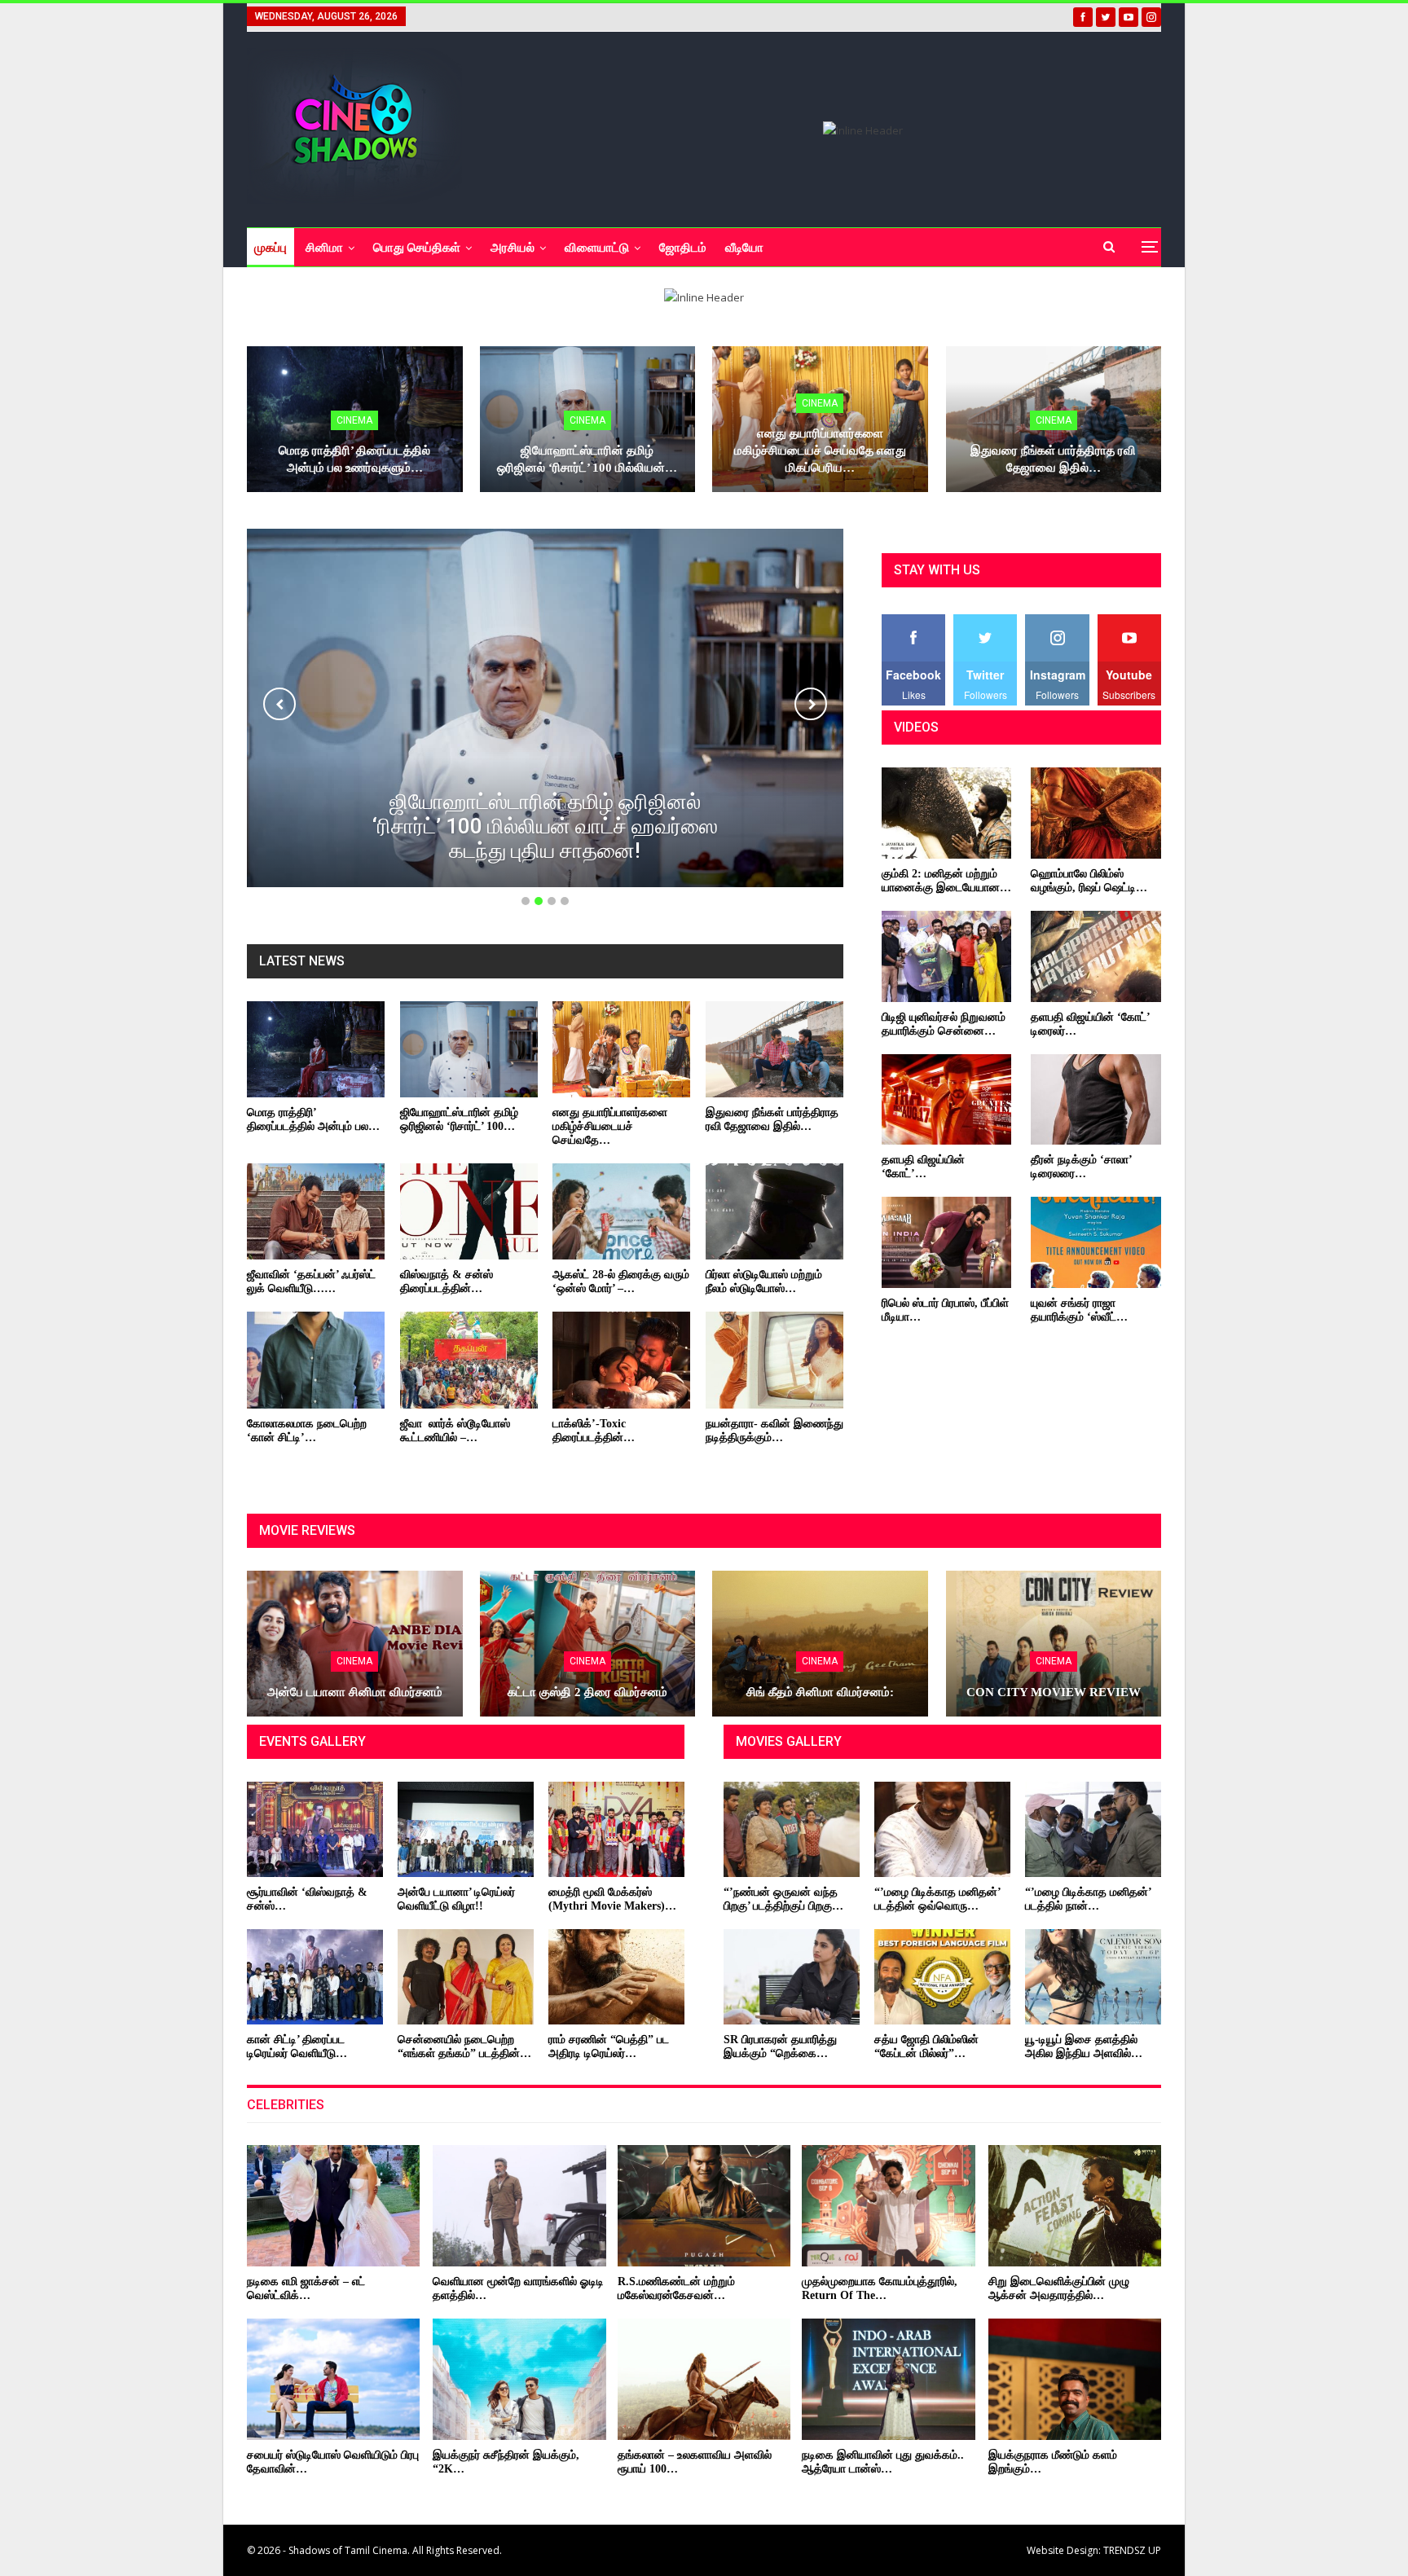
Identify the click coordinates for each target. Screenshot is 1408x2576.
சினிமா (324, 248)
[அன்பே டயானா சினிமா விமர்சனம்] (355, 1644)
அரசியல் (513, 248)
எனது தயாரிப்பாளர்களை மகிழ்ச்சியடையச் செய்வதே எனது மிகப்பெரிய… (820, 450)
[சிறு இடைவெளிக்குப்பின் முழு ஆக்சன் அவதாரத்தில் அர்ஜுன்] (1075, 2206)
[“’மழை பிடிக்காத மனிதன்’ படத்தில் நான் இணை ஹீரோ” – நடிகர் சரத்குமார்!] (1093, 1829)
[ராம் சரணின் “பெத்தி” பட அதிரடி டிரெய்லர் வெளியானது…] (616, 1977)
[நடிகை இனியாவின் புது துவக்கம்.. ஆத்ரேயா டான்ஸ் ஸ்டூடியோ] (888, 2379)
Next (811, 704)
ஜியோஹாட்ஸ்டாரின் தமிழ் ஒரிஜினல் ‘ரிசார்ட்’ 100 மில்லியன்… (587, 459)
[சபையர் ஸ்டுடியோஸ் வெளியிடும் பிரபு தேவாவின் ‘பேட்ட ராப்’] (333, 2379)
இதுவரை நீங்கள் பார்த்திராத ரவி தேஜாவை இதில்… (1053, 459)
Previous (279, 704)
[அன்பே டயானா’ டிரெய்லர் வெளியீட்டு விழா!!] (466, 1829)
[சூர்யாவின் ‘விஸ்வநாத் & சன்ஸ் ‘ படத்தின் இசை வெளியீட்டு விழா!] (315, 1829)
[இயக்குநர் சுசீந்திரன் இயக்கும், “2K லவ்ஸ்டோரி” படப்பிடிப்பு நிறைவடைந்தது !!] (519, 2379)
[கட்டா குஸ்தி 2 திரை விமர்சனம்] (588, 1644)
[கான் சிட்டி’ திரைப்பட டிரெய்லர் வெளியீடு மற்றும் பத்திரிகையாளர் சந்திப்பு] (315, 1977)
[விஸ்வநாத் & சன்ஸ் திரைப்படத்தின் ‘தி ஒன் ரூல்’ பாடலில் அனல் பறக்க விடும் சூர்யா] (469, 1211)
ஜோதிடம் (683, 248)
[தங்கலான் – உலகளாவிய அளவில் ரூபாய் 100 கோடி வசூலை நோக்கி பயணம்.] (704, 2379)
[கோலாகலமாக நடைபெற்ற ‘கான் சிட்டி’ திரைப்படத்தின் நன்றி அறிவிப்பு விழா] (316, 1360)
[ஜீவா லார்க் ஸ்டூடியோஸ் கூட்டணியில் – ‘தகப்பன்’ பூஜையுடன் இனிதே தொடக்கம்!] (469, 1360)
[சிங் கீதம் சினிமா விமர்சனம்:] (820, 1644)
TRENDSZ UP (1132, 2550)
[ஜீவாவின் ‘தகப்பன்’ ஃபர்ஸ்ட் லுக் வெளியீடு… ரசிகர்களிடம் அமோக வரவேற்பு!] (316, 1211)
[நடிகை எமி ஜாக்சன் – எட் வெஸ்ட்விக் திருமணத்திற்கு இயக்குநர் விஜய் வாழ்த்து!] (333, 2206)
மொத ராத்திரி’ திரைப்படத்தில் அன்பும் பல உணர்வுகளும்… (354, 459)
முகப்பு (271, 248)
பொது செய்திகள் (417, 248)
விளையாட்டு (597, 248)
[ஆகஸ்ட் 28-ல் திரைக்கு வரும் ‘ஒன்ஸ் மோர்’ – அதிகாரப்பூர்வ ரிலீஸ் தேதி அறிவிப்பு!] (621, 1211)
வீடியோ (744, 248)
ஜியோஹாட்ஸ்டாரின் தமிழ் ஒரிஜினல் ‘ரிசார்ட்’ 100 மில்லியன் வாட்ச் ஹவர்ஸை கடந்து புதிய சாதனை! (545, 826)
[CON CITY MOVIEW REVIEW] (1054, 1644)
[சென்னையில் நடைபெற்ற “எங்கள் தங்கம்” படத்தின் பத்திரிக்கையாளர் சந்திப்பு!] (466, 1977)
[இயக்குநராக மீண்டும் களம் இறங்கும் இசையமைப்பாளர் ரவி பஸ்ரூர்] (1075, 2379)
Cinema (354, 420)
